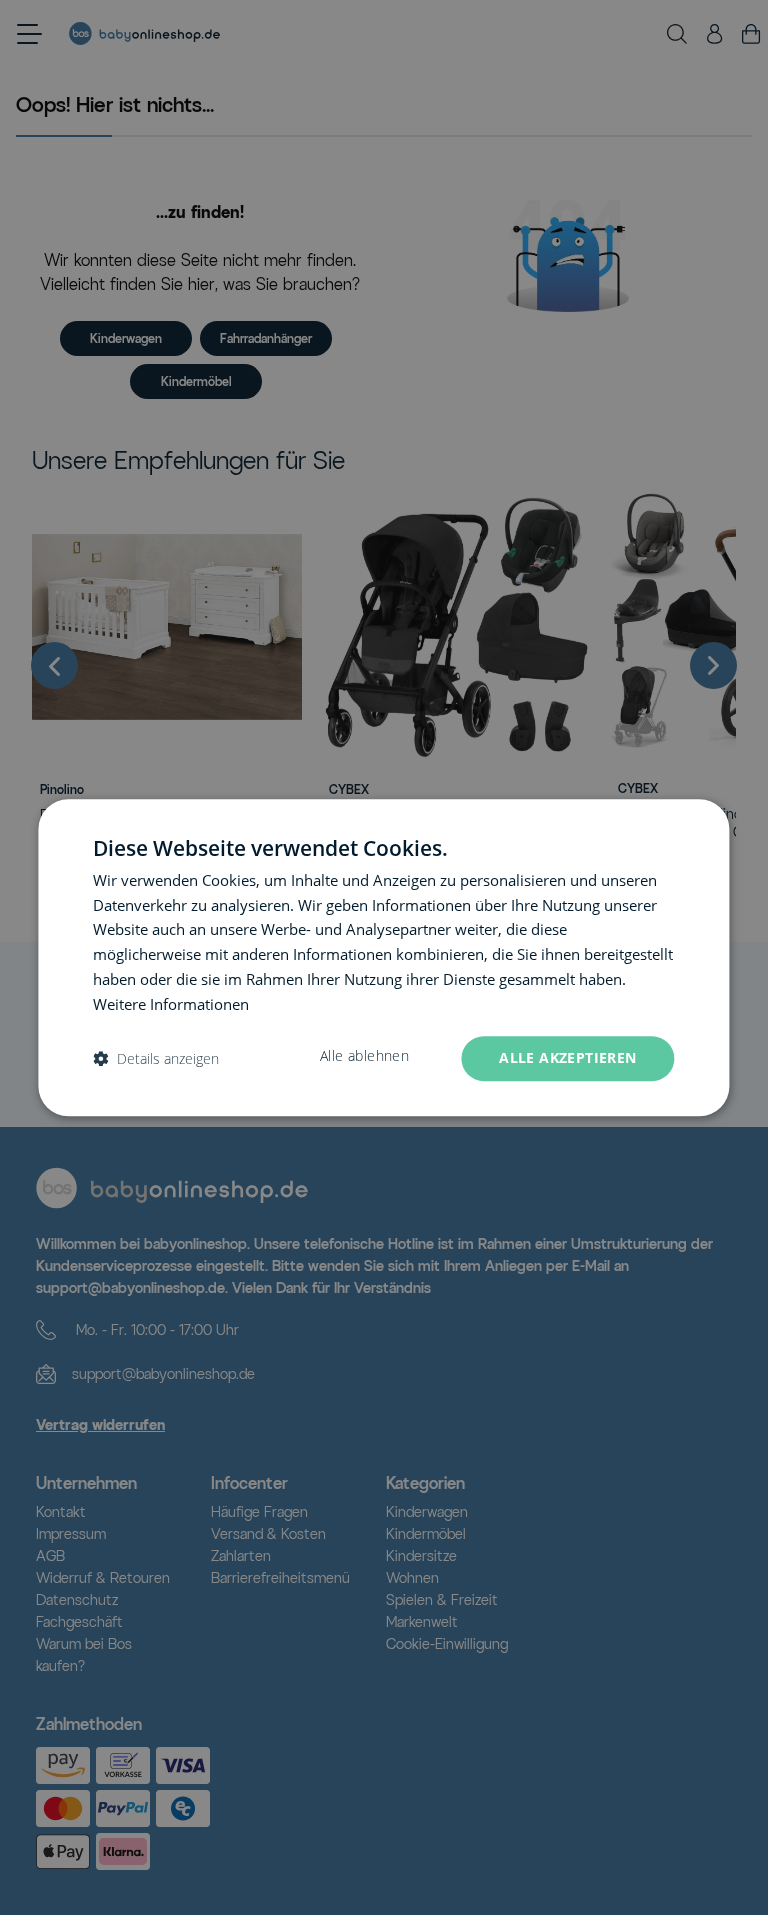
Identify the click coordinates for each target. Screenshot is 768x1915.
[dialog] (383, 958)
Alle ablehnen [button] (364, 1057)
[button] (156, 1058)
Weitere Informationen (171, 1004)
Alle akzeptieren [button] (567, 1058)
